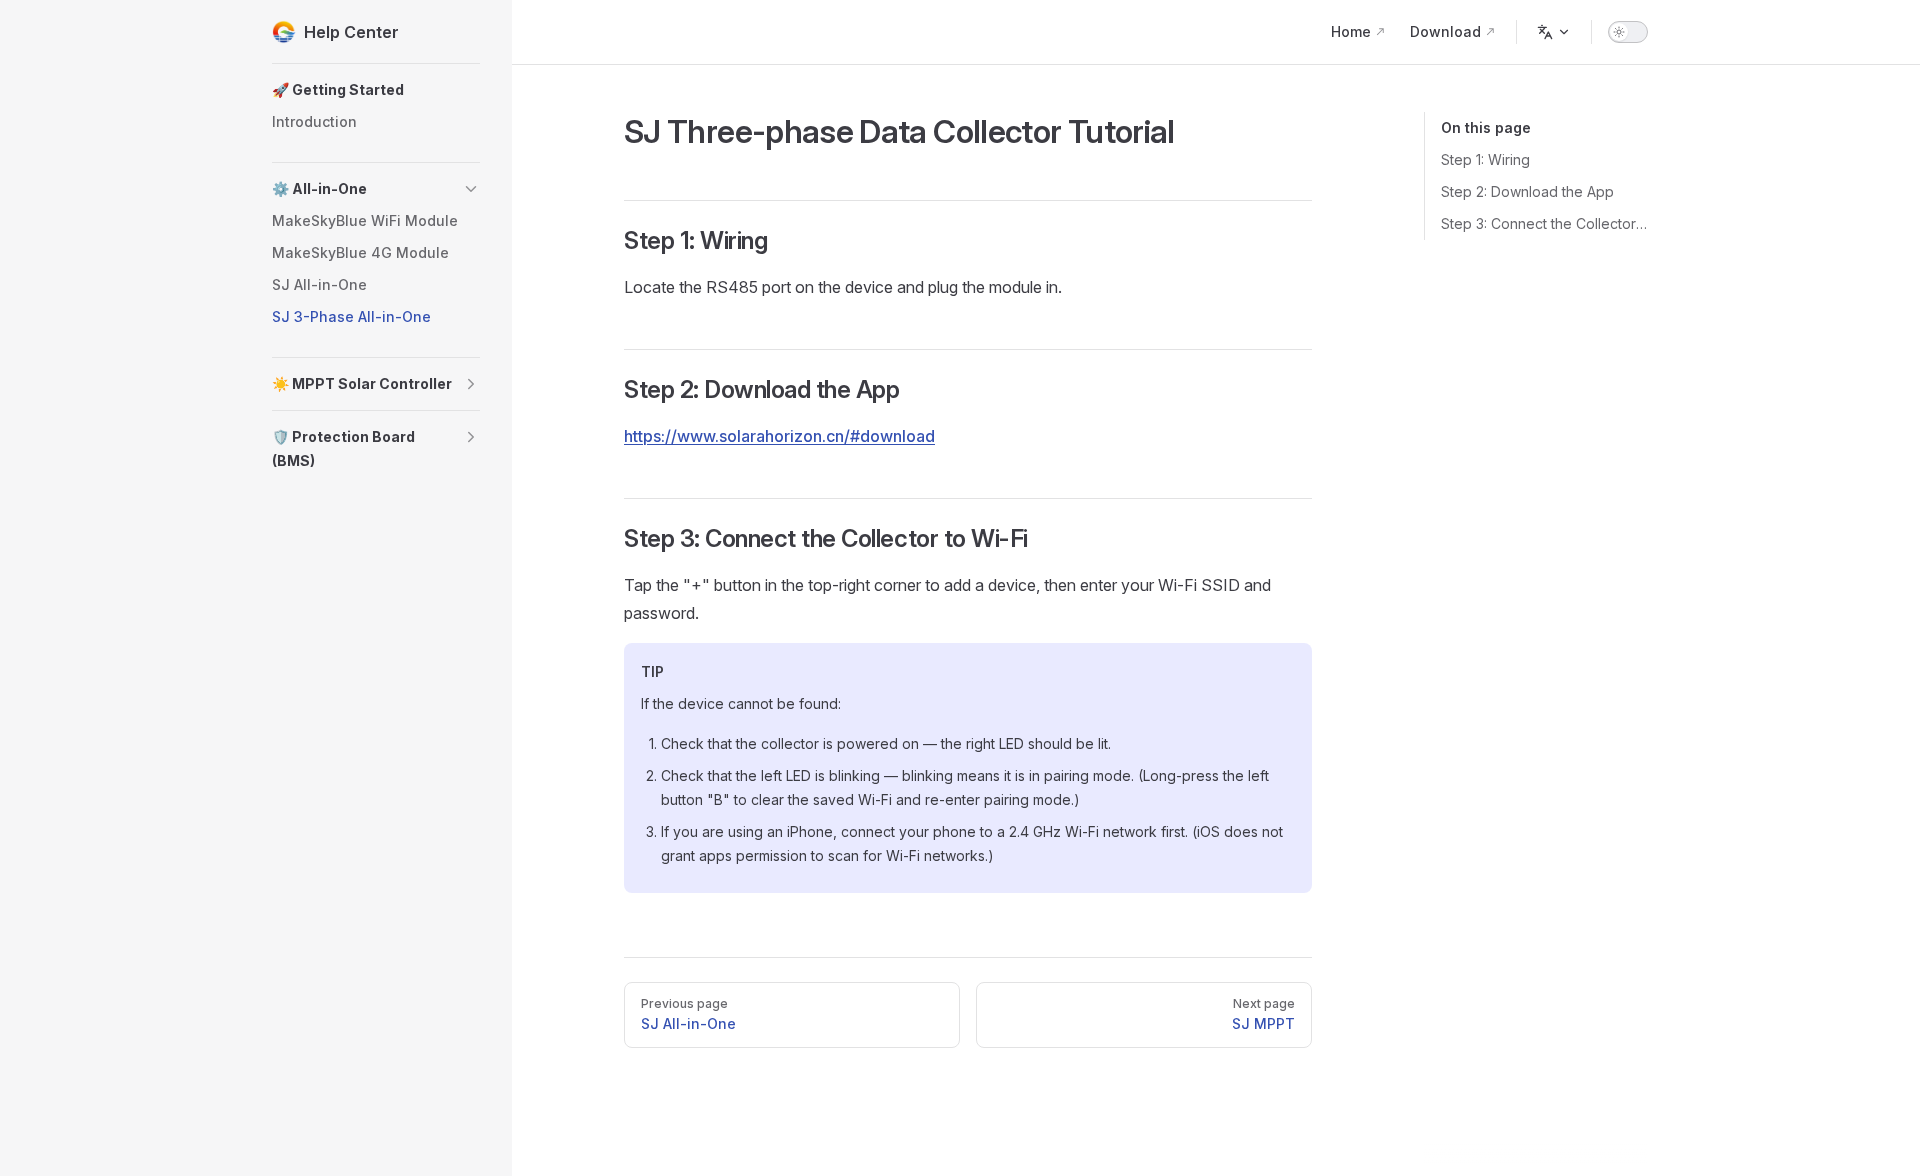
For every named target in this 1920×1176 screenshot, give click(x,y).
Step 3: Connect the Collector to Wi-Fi (1544, 223)
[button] (376, 90)
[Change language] (1554, 32)
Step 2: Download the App (1527, 191)
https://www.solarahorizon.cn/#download (779, 436)
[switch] (1628, 32)
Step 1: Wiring (1485, 159)
